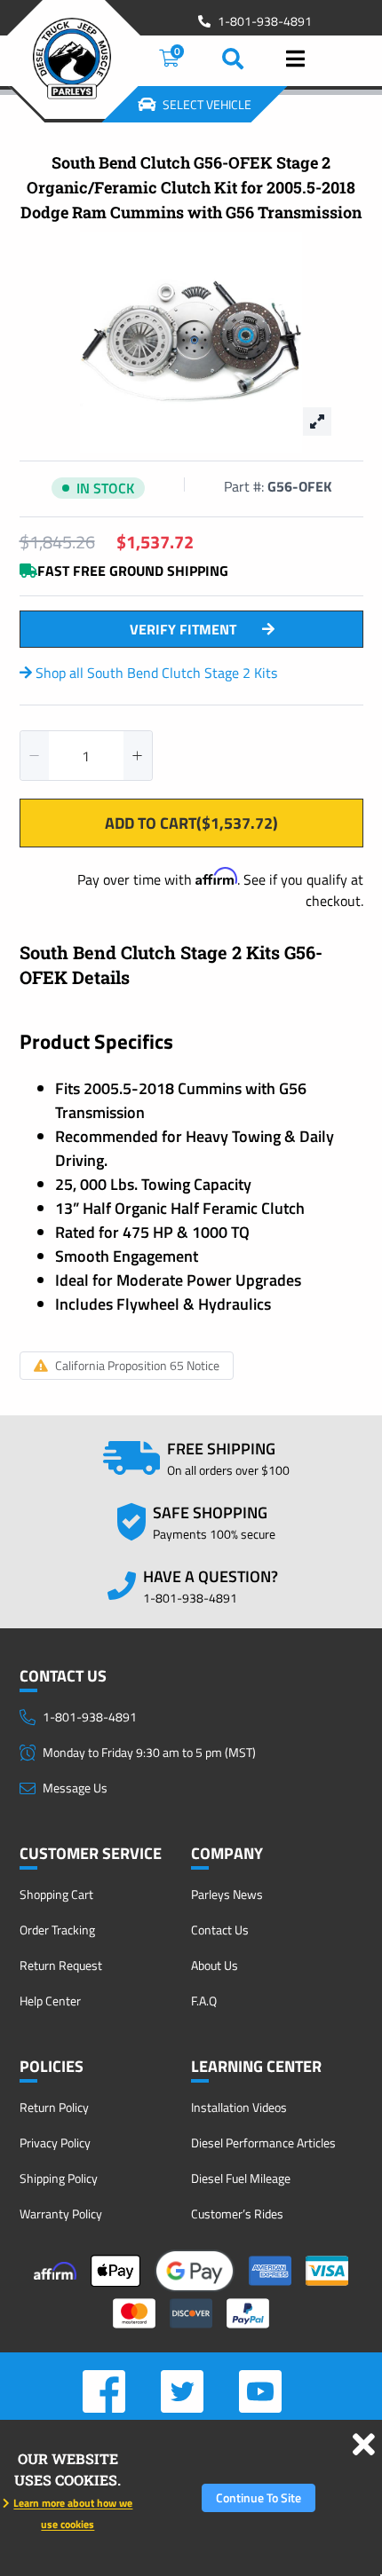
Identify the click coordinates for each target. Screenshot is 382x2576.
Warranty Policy (61, 2214)
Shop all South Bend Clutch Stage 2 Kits (155, 673)
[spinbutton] (86, 756)
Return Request (61, 1965)
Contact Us (220, 1930)
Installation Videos (239, 2107)
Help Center (50, 2001)
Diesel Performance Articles (263, 2143)
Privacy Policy (55, 2143)
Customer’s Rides (237, 2214)
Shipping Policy (59, 2178)
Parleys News (227, 1894)
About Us (215, 1965)
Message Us (75, 1788)
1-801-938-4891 (265, 21)
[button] (35, 756)
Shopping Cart (56, 1894)
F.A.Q (204, 2001)
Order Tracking (57, 1930)
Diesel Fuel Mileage (241, 2178)
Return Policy (54, 2107)
